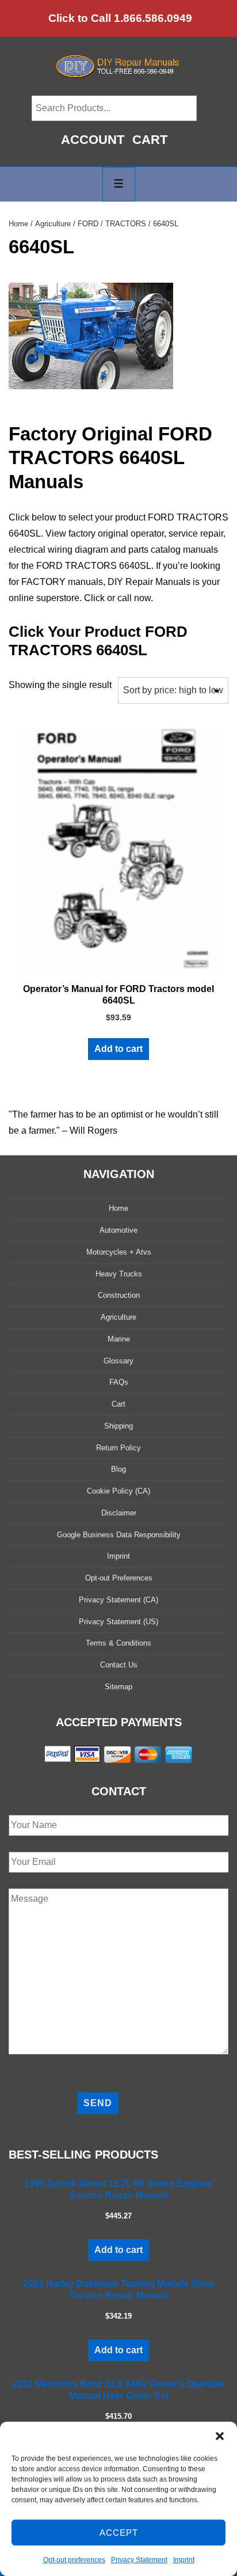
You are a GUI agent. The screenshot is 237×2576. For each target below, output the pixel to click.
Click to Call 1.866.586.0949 (120, 18)
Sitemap (118, 1687)
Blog (118, 1469)
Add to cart (118, 1049)
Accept (119, 2533)
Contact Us (119, 1665)
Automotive (118, 1230)
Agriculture (53, 224)
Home (18, 224)
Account (93, 140)
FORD (88, 224)
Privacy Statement (139, 2560)
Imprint (184, 2560)
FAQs (119, 1382)
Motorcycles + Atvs (119, 1252)
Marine (119, 1339)
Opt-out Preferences (119, 1578)
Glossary (118, 1361)
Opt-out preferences (74, 2560)
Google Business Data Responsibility (119, 1535)
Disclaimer (119, 1513)
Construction (119, 1295)
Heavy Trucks (119, 1274)
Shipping (118, 1426)
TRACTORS (126, 224)
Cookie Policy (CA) (118, 1491)
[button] (220, 2436)
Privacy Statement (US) (118, 1622)
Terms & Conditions (118, 1643)
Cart (150, 140)
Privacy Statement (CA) (118, 1600)
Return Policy (118, 1448)
